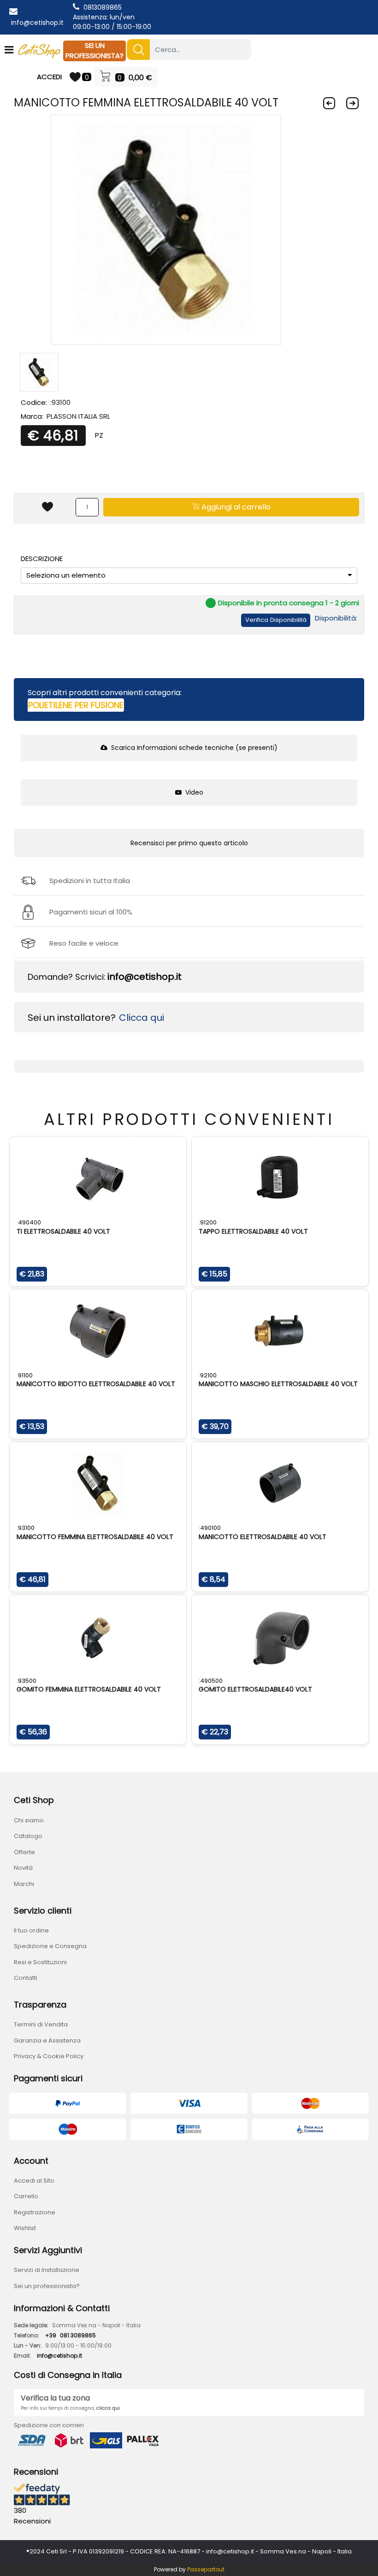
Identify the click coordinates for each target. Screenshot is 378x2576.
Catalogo (28, 1836)
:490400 (29, 1222)
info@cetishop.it (37, 23)
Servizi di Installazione (47, 2270)
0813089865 (103, 7)
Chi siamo (29, 1820)
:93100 (26, 1528)
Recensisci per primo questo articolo (189, 843)
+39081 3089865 (71, 2335)
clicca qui (108, 2408)
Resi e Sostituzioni (40, 1962)
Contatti (26, 1978)
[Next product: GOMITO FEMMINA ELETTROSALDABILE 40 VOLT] (352, 103)
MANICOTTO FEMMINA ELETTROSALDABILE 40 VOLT (95, 1537)
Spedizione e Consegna (50, 1946)
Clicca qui (142, 1018)
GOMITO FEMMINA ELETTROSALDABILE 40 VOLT (89, 1689)
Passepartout (206, 2569)
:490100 (210, 1528)
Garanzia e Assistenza (47, 2040)
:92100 (208, 1375)
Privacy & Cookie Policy (49, 2056)
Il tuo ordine (31, 1930)
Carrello (26, 2196)
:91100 (25, 1375)
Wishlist (25, 2228)
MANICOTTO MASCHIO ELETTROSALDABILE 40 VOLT (278, 1384)
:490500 (211, 1681)
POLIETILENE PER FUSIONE (76, 705)
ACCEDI (49, 77)
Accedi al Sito (34, 2181)
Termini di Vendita (41, 2024)
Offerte (24, 1852)
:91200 (208, 1222)
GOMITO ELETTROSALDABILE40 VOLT (255, 1689)
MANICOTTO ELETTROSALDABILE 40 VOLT (263, 1537)
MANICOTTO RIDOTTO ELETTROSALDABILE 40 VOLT (96, 1384)
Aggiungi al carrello (235, 507)
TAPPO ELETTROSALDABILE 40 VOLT (253, 1231)
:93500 (27, 1681)
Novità (23, 1868)
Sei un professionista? (47, 2286)
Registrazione (35, 2212)
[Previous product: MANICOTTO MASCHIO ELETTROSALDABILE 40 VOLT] (329, 103)
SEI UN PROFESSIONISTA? (94, 51)
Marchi (24, 1884)
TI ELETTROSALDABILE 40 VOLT (63, 1231)
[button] (138, 50)
